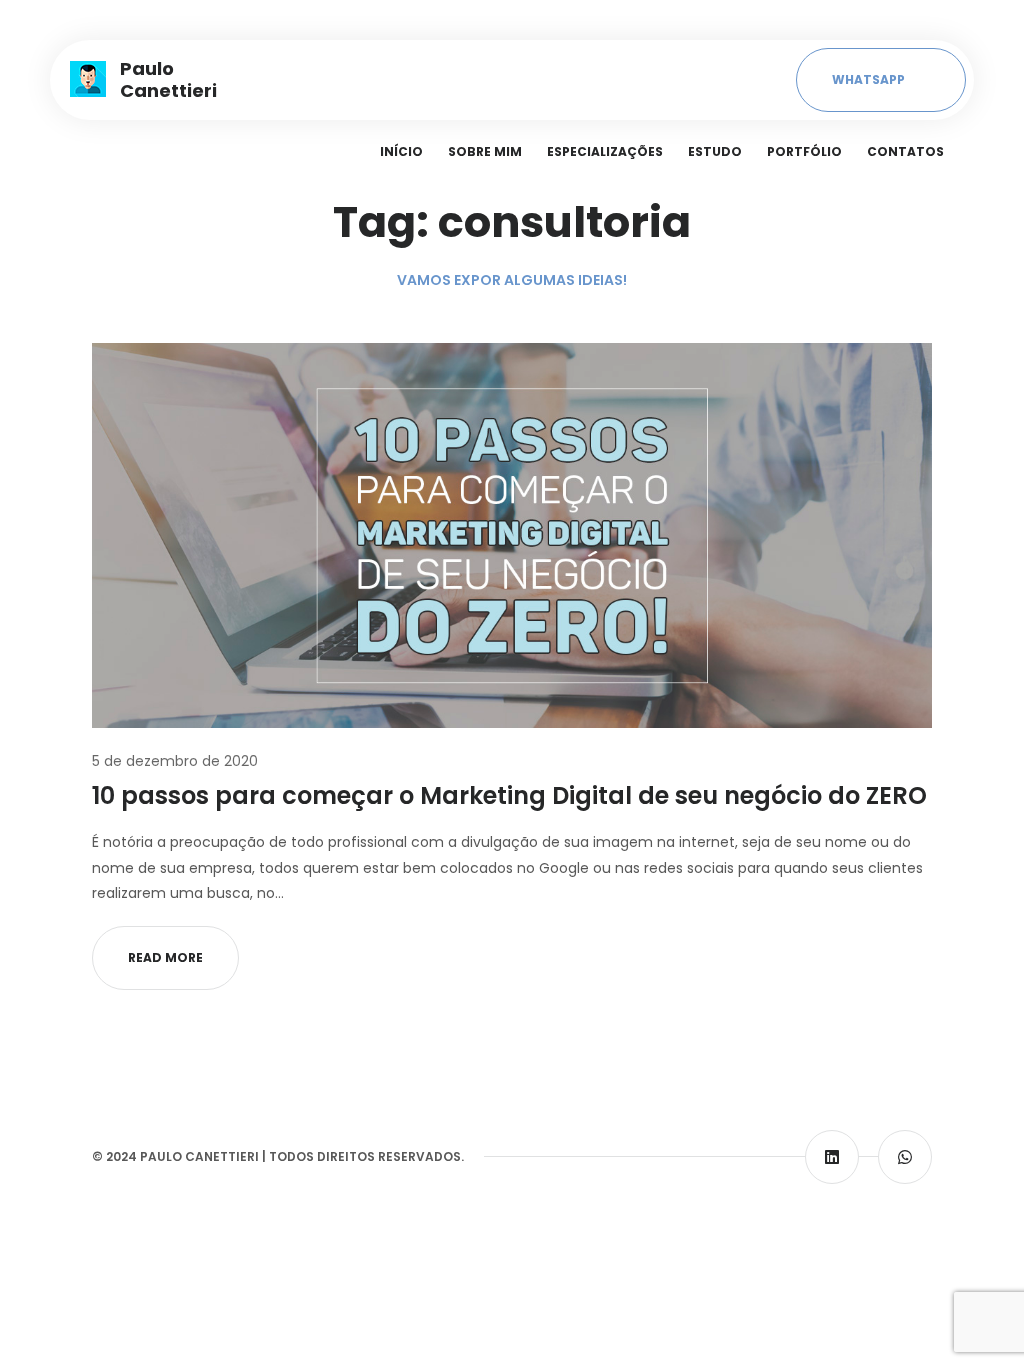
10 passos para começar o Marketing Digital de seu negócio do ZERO (509, 795)
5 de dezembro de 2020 (175, 761)
